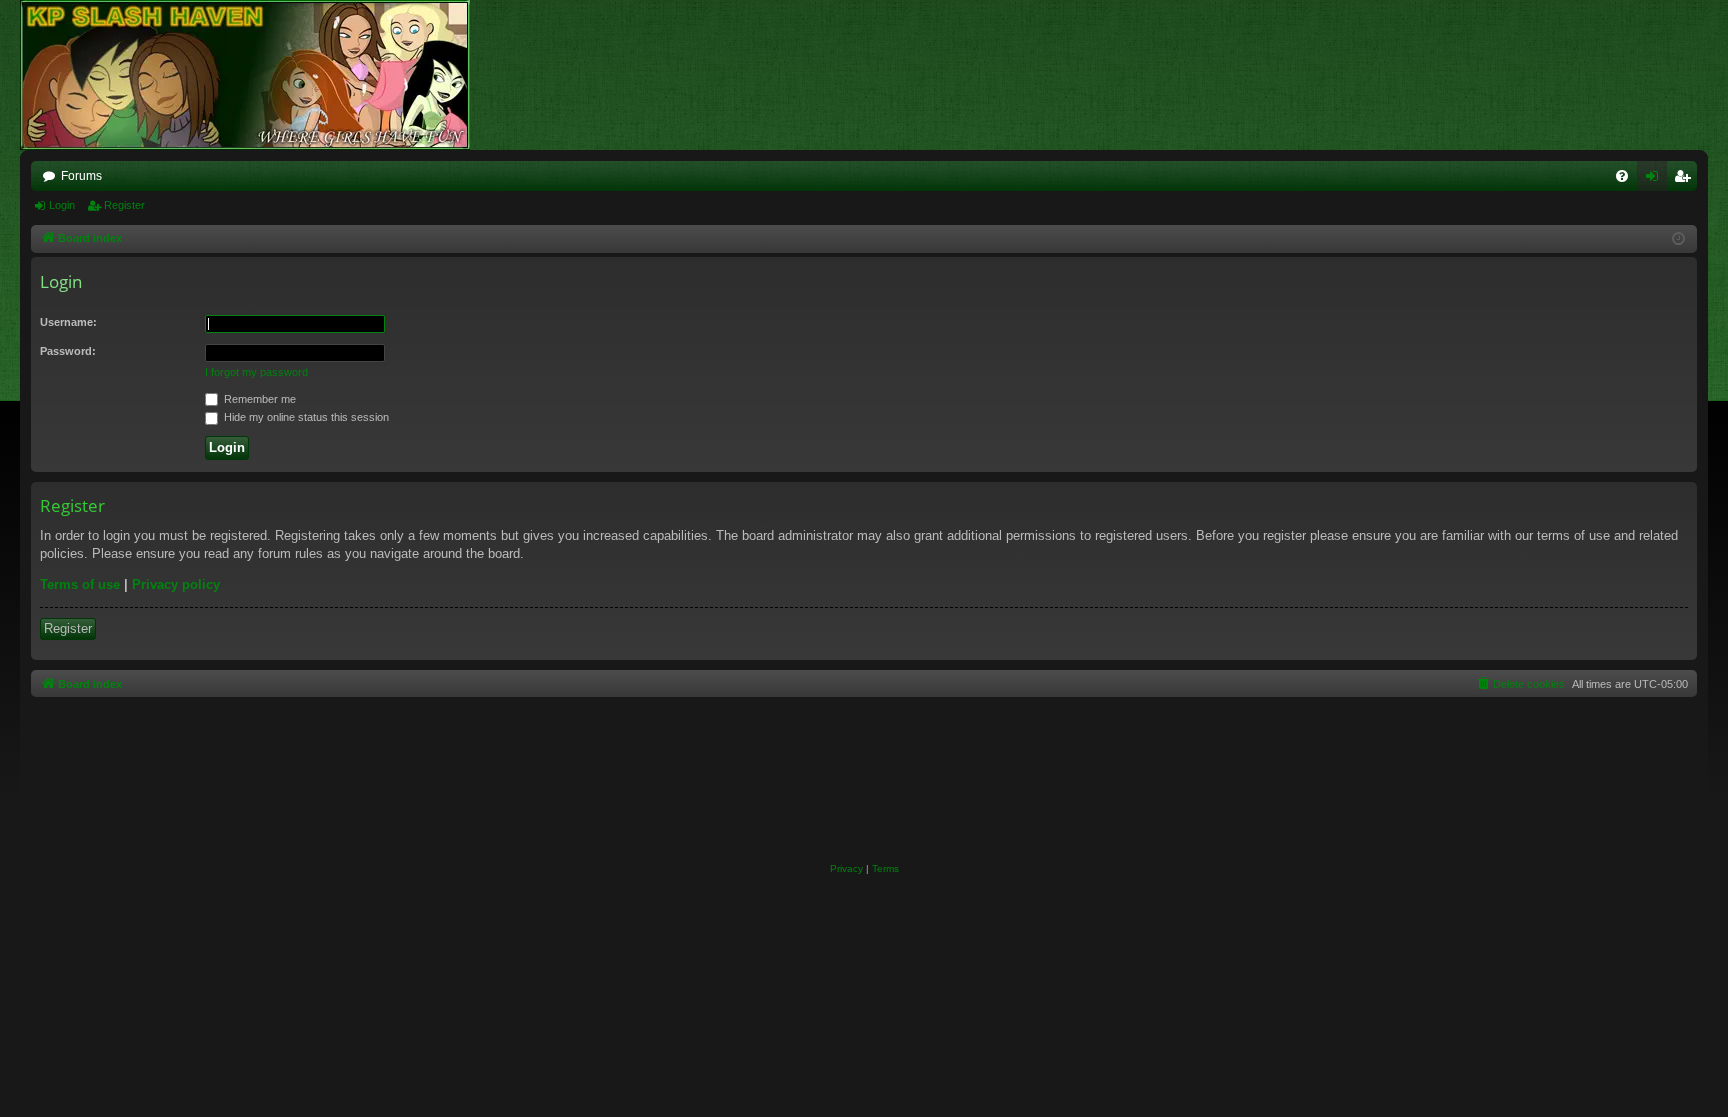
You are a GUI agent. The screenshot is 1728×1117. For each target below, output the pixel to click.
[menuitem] (1622, 176)
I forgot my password (256, 372)
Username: (68, 322)
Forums (81, 176)
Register (124, 205)
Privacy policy (176, 584)
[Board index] (255, 75)
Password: (68, 351)
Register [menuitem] (1686, 180)
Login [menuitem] (1656, 180)
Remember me (258, 399)
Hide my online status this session (305, 417)
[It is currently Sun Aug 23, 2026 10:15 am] (1678, 239)
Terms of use (80, 584)
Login (62, 205)
